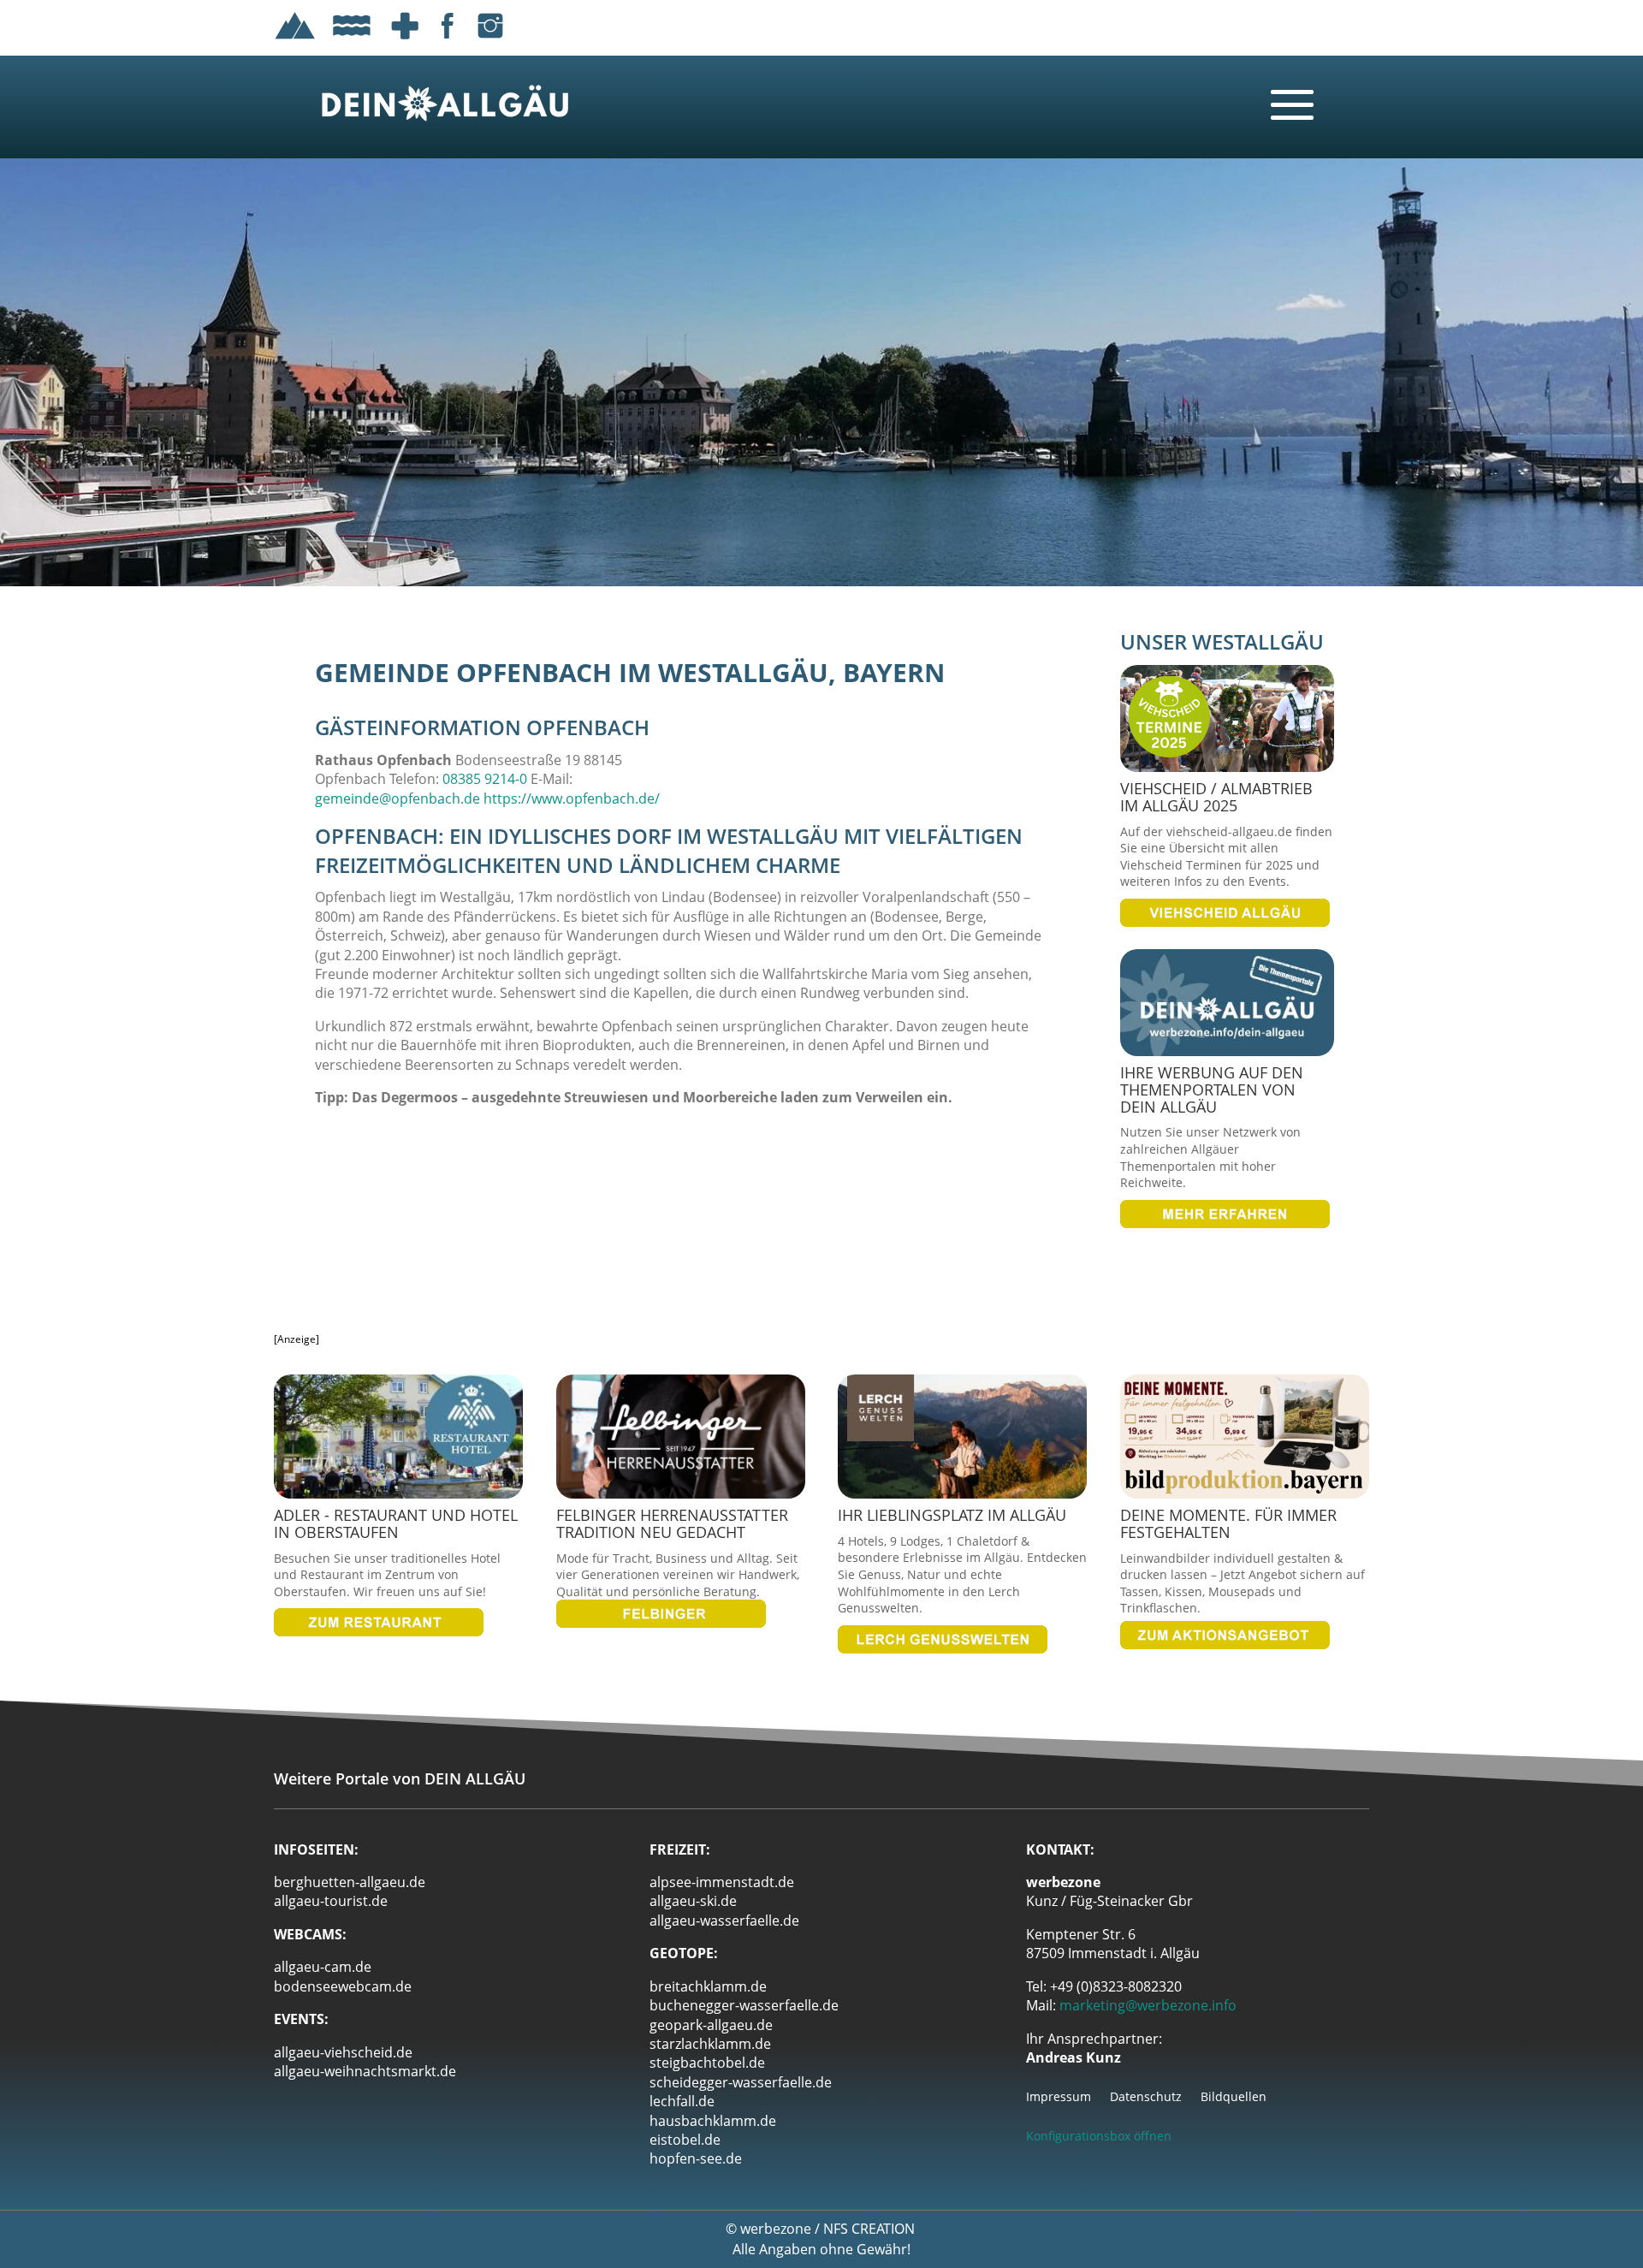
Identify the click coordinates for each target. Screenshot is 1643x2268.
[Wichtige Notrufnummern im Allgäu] (405, 42)
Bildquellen (1234, 2098)
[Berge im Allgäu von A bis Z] (295, 42)
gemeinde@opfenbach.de (397, 799)
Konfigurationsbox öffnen (1099, 2136)
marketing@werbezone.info (1148, 2005)
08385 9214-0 (485, 779)
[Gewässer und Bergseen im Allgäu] (352, 42)
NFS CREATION (871, 2229)
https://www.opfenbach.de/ (572, 799)
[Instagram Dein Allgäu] (490, 42)
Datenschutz (1146, 2098)
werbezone (776, 2229)
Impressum (1059, 2098)
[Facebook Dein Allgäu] (448, 42)
